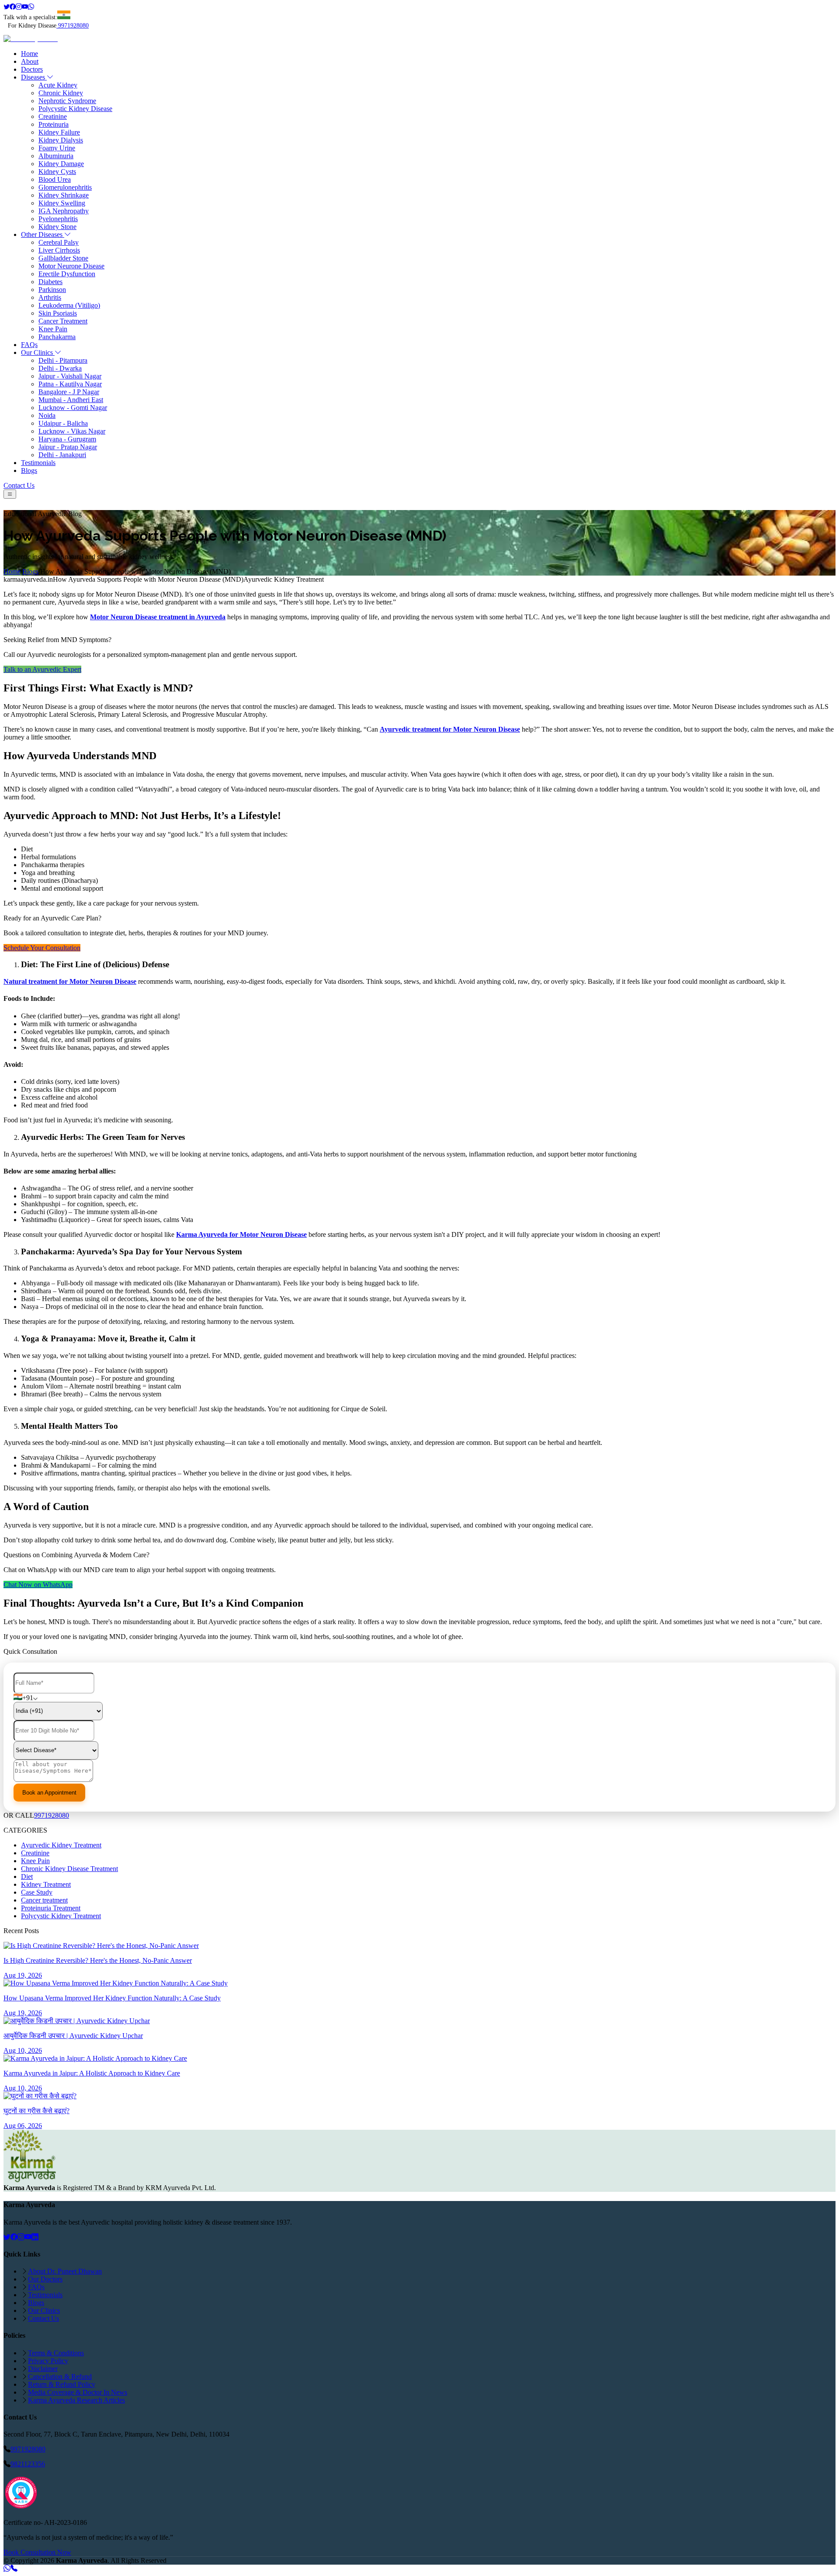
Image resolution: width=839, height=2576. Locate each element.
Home (29, 54)
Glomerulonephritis (65, 187)
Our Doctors (45, 2279)
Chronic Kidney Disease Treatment (69, 1869)
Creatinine (53, 116)
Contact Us (19, 485)
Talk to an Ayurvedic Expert (42, 669)
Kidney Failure (59, 132)
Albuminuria (56, 156)
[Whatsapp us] (7, 2568)
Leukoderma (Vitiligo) (69, 305)
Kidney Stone (57, 227)
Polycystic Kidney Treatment (61, 1916)
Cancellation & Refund (60, 2376)
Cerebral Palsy (59, 242)
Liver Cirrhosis (59, 250)
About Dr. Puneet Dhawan (65, 2271)
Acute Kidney (58, 85)
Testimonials (38, 463)
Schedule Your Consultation (42, 948)
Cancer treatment (44, 1900)
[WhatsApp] (31, 7)
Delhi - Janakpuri (62, 455)
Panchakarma (57, 337)
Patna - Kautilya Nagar (70, 384)
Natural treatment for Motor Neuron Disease (70, 981)
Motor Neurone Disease (71, 266)
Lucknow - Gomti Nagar (73, 408)
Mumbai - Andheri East (71, 400)
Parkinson (52, 290)
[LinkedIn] (35, 2237)
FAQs (29, 345)
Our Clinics (38, 352)
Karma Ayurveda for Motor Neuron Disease (241, 1234)
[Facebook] (13, 7)
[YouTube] (28, 2237)
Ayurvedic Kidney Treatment (61, 1845)
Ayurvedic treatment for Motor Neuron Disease (450, 729)
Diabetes (50, 282)
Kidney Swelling (62, 203)
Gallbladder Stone (63, 258)
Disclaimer (43, 2369)
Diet (27, 1876)
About (30, 61)
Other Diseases (43, 234)
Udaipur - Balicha (63, 423)
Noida (47, 415)
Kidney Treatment (46, 1884)
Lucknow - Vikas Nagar (72, 431)
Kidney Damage (61, 164)
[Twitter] (7, 7)
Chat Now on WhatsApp (38, 1585)
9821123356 (28, 2464)
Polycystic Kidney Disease (75, 109)
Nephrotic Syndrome (67, 101)
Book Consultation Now (37, 2552)
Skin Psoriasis (58, 313)
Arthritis (50, 297)
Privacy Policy (48, 2361)
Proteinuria (54, 124)
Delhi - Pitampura (63, 360)
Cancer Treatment (63, 321)
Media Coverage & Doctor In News (78, 2392)
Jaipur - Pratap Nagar (68, 447)
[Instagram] (19, 7)
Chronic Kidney (61, 93)
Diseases (34, 77)
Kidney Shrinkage (64, 195)
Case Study (37, 1892)
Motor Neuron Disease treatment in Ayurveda (158, 617)
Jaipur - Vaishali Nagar (70, 376)
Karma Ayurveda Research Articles (76, 2400)
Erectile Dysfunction (67, 274)
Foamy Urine (57, 148)
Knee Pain (53, 329)
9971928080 (73, 26)
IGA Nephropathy (64, 211)
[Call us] (14, 2568)
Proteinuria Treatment (51, 1908)
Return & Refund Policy (62, 2384)
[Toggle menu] (10, 494)
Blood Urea (55, 179)
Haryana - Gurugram (67, 439)
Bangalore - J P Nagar (69, 392)
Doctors (32, 69)
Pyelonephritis (58, 219)
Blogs (29, 470)
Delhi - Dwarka (60, 368)
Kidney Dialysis (61, 140)
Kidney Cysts (57, 172)
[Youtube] (25, 7)
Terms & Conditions (56, 2353)
